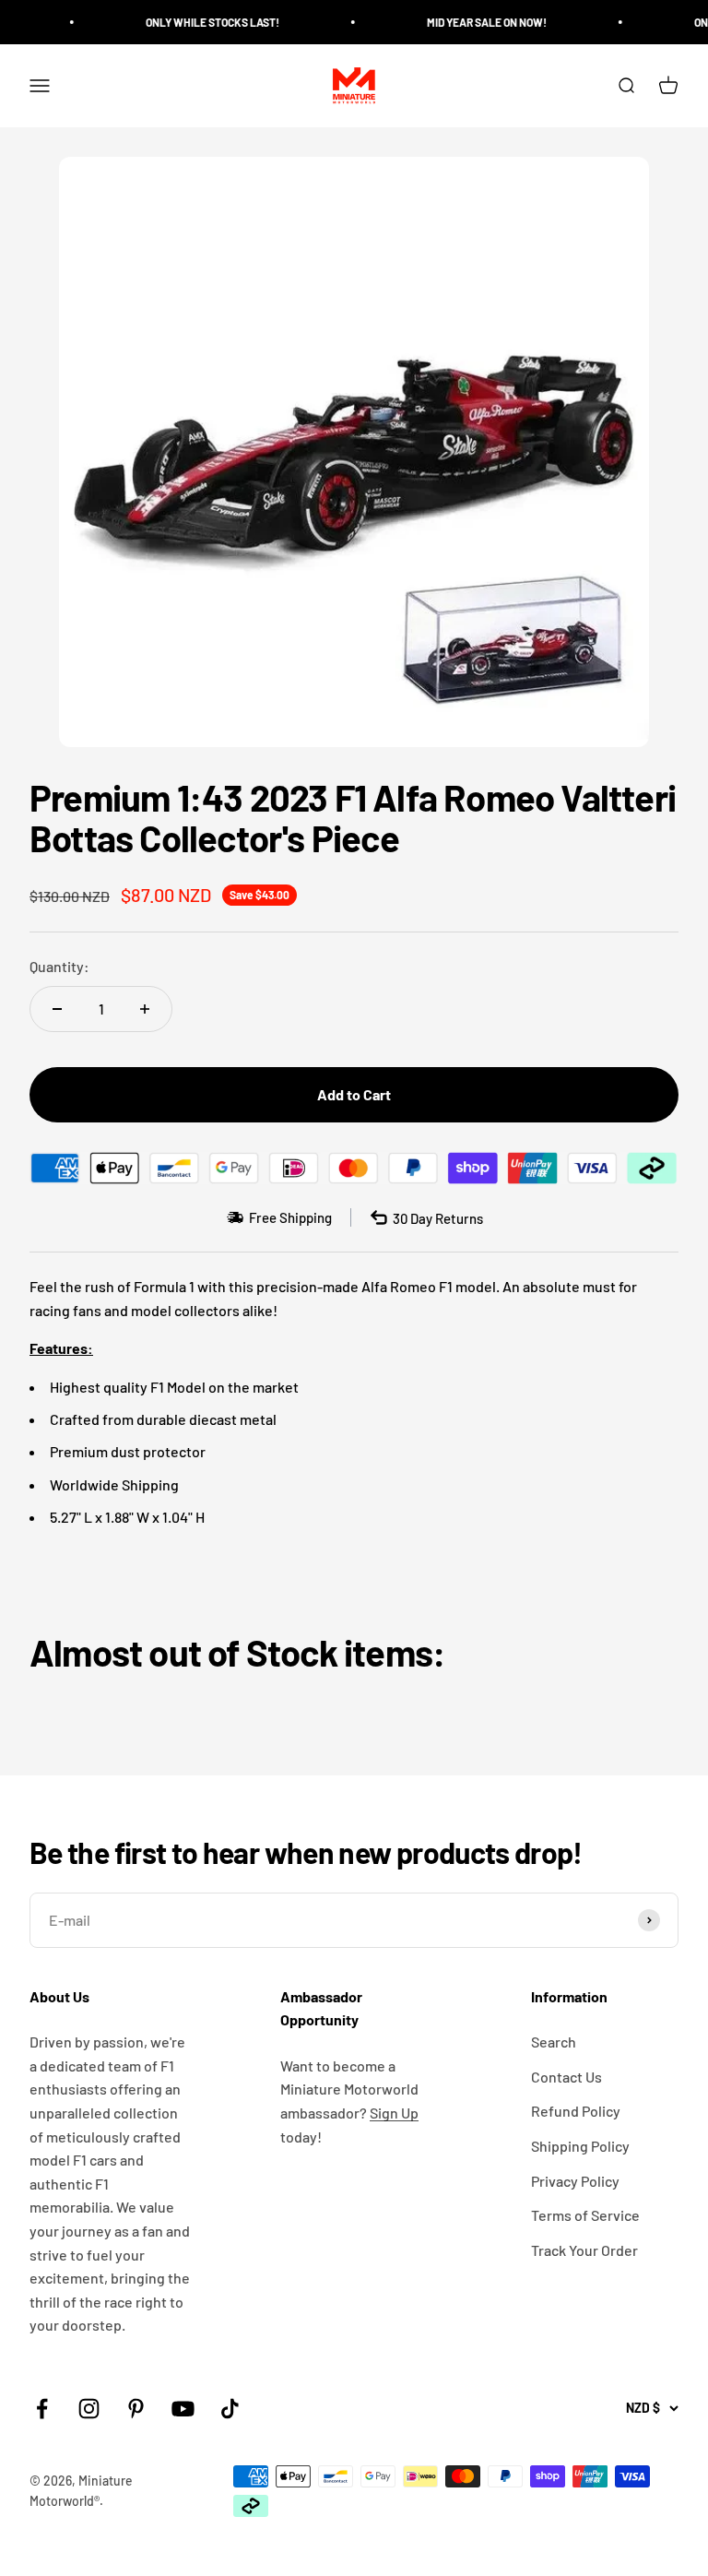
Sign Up (394, 2113)
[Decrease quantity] (57, 1009)
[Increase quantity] (145, 1009)
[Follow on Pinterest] (136, 2409)
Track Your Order (584, 2250)
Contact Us (566, 2077)
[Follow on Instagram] (89, 2409)
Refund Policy (576, 2111)
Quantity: (59, 966)
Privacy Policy (575, 2181)
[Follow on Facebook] (42, 2409)
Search (554, 2042)
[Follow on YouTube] (183, 2409)
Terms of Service (585, 2215)
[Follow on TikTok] (230, 2409)
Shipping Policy (580, 2146)
